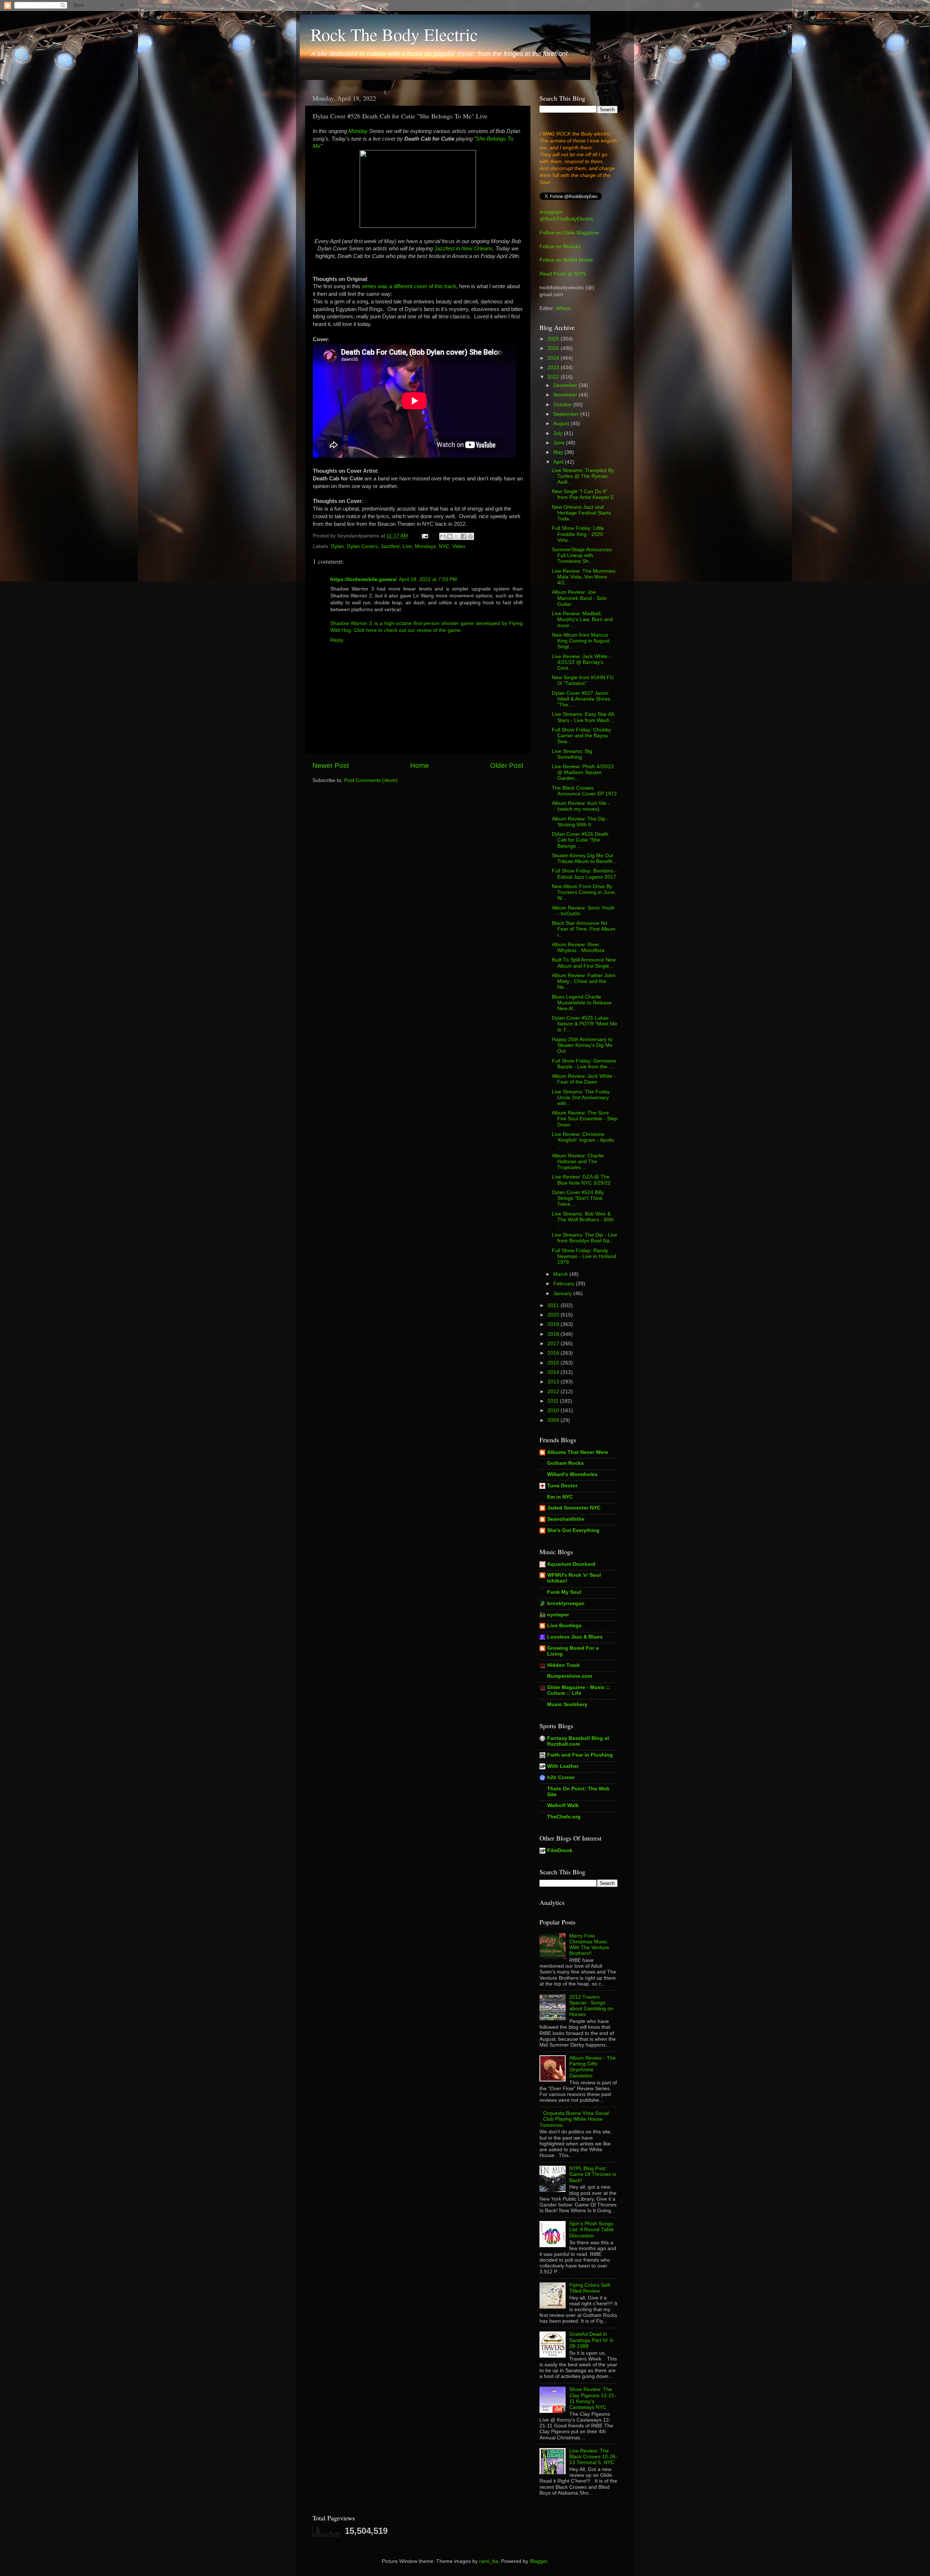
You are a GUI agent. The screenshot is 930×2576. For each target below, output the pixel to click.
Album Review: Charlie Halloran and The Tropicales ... (578, 1162)
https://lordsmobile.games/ (363, 579)
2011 (554, 1401)
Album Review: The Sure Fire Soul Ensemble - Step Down (585, 1119)
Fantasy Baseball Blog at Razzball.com (578, 1741)
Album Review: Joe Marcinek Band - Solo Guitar (579, 598)
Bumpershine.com (570, 1676)
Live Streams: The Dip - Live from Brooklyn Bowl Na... (585, 1238)
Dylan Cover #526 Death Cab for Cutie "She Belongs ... (580, 840)
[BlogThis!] (450, 536)
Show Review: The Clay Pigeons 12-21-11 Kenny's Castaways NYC (593, 2398)
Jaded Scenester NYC (574, 1508)
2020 (554, 1315)
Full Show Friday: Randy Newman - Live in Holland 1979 (584, 1256)
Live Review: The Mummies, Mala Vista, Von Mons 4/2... (584, 577)
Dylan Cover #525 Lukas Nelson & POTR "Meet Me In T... (585, 1024)
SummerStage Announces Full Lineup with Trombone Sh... (582, 555)
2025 (554, 348)
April (559, 462)
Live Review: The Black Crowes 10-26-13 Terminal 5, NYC (593, 2457)
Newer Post (331, 765)
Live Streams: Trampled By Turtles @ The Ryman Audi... (583, 476)
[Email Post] (424, 536)
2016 (554, 1353)
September (567, 414)
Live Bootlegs (564, 1626)
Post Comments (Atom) (371, 780)
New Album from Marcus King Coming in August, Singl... (581, 641)
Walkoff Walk (563, 1805)
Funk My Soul (564, 1592)
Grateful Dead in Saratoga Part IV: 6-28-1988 (592, 2340)
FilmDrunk (560, 1851)
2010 (554, 1410)
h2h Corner (561, 1777)
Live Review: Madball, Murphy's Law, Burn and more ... (582, 619)
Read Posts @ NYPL (563, 274)
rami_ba (489, 2561)
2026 (554, 339)
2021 (554, 1305)
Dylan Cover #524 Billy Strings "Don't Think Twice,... (578, 1198)
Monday (358, 131)
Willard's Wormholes (572, 1474)
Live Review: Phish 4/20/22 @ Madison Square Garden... (583, 772)
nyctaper (558, 1615)
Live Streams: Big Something (572, 754)
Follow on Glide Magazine (569, 233)
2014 (554, 1372)
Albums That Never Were (578, 1452)
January (563, 1293)
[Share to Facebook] (464, 536)
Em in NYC (560, 1497)
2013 (554, 1382)
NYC (444, 546)
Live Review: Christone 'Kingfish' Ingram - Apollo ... (583, 1140)
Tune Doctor (562, 1486)
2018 (554, 1334)
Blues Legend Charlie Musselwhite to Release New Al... (582, 1003)
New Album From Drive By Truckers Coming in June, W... (584, 892)
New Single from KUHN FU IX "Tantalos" (583, 680)
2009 (554, 1420)
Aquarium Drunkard (571, 1564)
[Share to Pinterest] (470, 536)
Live (407, 546)
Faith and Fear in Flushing (580, 1755)
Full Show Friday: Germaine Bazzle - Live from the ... (584, 1064)
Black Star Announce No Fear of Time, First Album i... (584, 929)
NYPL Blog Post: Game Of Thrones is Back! (593, 2174)
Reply (337, 640)
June (560, 443)
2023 (554, 368)
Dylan (337, 546)
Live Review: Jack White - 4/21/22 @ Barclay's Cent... (581, 662)
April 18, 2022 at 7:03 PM (428, 579)
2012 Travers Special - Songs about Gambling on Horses (591, 2006)
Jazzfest (390, 546)
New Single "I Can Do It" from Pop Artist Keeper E (583, 494)
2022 (554, 377)
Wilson (563, 308)
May (559, 452)
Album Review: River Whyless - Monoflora (578, 948)
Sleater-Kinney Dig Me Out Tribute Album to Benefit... (584, 858)
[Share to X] (457, 536)
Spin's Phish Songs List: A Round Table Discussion (591, 2230)
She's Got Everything (573, 1530)
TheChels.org (564, 1817)
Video (459, 546)
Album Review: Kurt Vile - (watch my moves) (581, 806)
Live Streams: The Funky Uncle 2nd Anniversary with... (581, 1098)
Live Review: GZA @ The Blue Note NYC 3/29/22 (581, 1180)
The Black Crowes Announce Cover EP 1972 (584, 791)
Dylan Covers (362, 546)
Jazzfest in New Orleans (463, 249)
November (566, 395)
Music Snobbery (567, 1704)
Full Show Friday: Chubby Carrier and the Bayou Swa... (581, 736)
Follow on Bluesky (560, 247)
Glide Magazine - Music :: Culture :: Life (579, 1690)
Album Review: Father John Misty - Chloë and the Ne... (584, 981)
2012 (554, 1392)
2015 (554, 1363)
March (561, 1274)
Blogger (538, 2561)
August (562, 424)
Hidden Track (563, 1665)
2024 (554, 358)
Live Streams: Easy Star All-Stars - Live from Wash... (584, 717)
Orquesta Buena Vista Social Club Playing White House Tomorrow (574, 2119)
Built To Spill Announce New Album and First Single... (584, 963)
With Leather (563, 1766)
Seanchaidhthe (566, 1519)
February (565, 1284)
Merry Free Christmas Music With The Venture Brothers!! (589, 1945)
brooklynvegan (566, 1603)
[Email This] (443, 536)
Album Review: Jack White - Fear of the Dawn (584, 1079)
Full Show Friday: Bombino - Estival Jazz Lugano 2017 (584, 874)
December (566, 385)
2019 (554, 1324)
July (559, 433)
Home (420, 765)
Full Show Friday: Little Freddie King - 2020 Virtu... (578, 534)
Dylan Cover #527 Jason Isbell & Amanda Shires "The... (581, 699)
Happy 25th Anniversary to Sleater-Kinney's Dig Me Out (582, 1045)
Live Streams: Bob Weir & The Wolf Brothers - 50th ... (583, 1220)
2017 (554, 1344)
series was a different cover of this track (409, 286)
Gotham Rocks (565, 1463)
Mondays (425, 546)
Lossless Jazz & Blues (575, 1637)
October (563, 405)
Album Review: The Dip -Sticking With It (580, 822)
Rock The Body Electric (394, 34)
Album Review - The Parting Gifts (593, 2067)
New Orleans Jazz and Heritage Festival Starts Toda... (581, 513)
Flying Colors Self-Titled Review (590, 2288)
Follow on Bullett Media (566, 260)
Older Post (507, 765)
